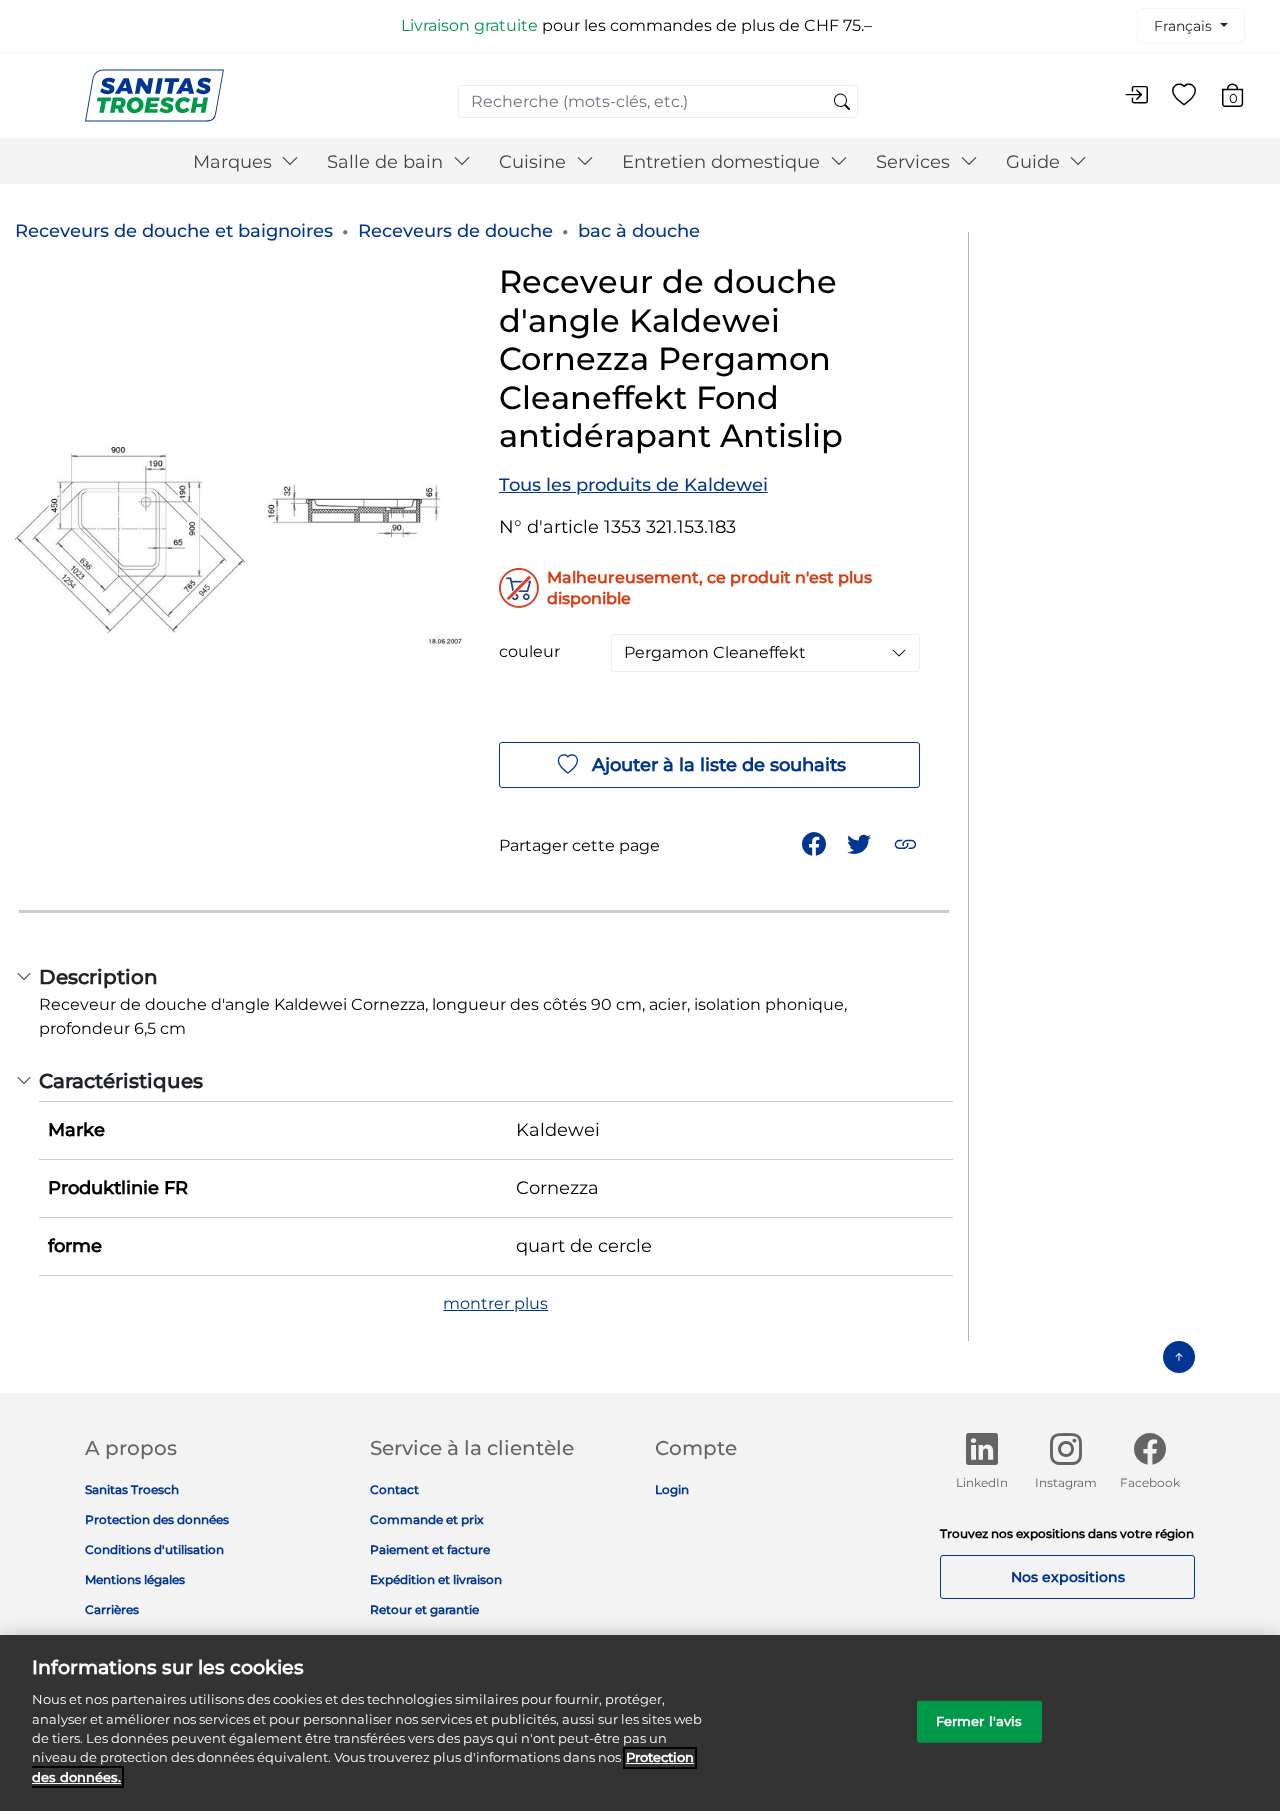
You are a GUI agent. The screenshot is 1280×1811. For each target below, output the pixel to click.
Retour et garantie (424, 1609)
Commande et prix (427, 1519)
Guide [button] (1035, 162)
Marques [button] (235, 162)
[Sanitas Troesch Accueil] (154, 94)
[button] (907, 842)
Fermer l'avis (979, 1721)
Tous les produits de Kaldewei (633, 485)
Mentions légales (135, 1579)
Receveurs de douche (455, 231)
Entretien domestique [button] (723, 162)
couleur (529, 652)
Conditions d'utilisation (154, 1549)
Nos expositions (1068, 1577)
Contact (394, 1489)
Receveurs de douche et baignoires (174, 231)
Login (672, 1489)
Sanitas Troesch (132, 1489)
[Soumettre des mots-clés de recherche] (842, 103)
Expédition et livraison (436, 1579)
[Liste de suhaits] (1184, 96)
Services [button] (915, 162)
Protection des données (157, 1519)
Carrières (112, 1609)
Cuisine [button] (535, 162)
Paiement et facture (430, 1549)
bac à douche (639, 231)
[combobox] (658, 101)
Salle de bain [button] (387, 162)
